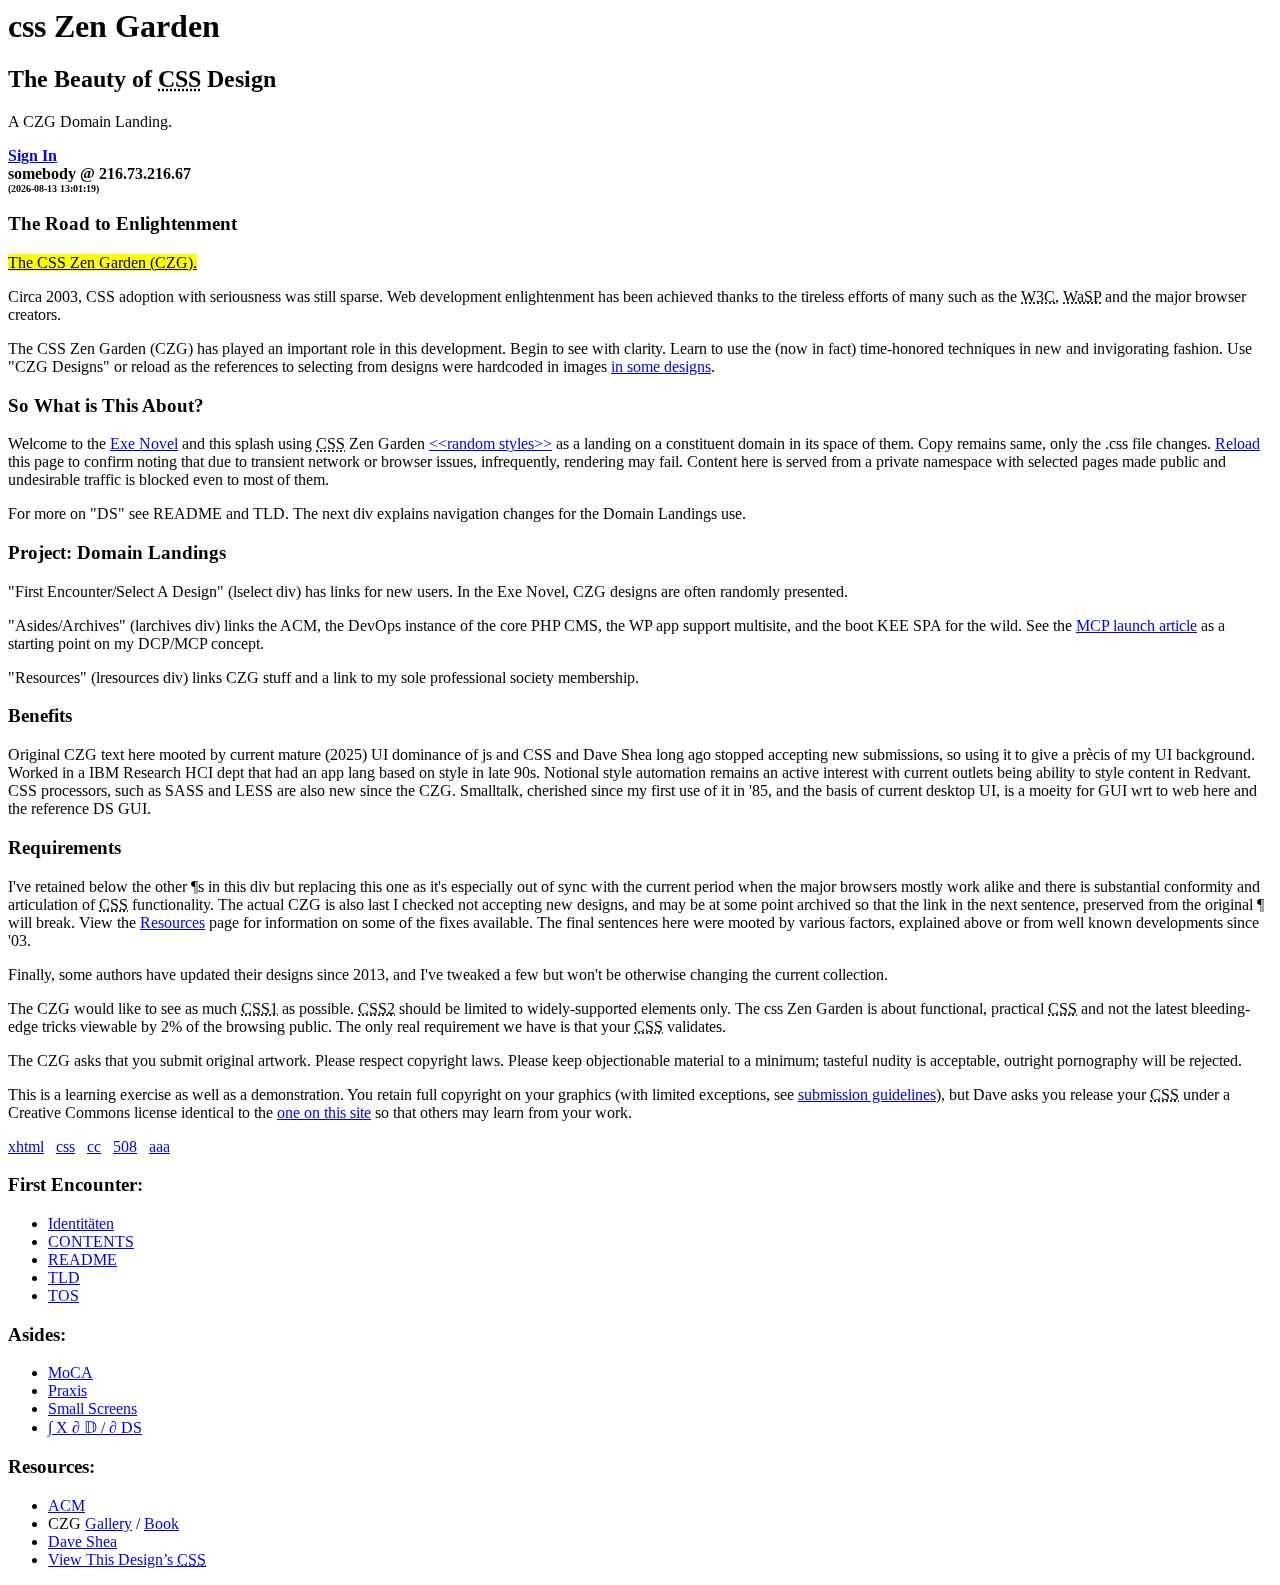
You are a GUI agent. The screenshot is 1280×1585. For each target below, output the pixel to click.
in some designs (661, 366)
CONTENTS (91, 1241)
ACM (66, 1505)
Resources (172, 922)
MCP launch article (1136, 625)
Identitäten (81, 1223)
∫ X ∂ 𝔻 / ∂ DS (95, 1427)
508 (125, 1146)
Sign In (32, 155)
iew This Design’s (127, 1559)
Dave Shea (82, 1541)
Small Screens (92, 1408)
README (82, 1259)
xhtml (26, 1146)
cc (94, 1146)
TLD (64, 1277)
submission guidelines (867, 1094)
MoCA (70, 1372)
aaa (159, 1146)
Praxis (67, 1390)
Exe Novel (144, 443)
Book (161, 1523)
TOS (63, 1295)
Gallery (108, 1523)
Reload (1237, 443)
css (65, 1146)
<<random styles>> (490, 443)
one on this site (324, 1112)
